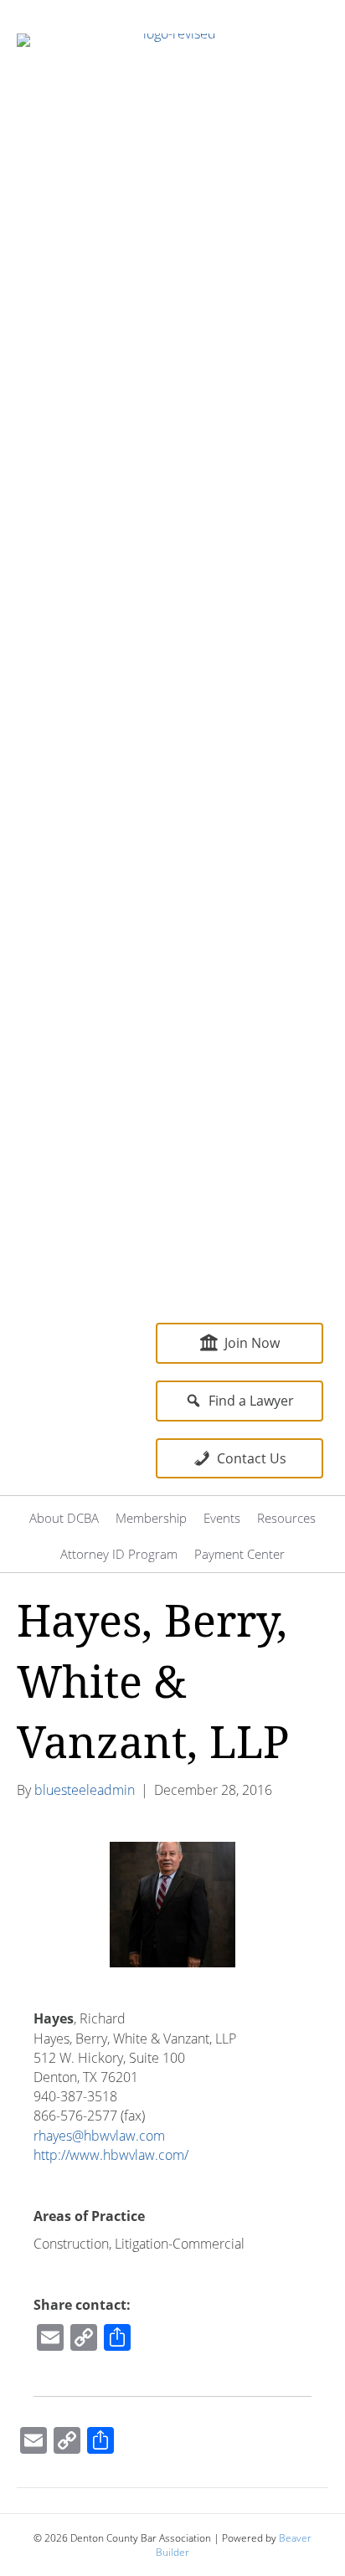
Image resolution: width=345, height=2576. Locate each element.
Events (222, 1518)
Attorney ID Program (119, 1554)
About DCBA (64, 1518)
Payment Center (239, 1554)
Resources (286, 1518)
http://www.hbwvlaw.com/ (111, 2155)
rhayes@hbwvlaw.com (99, 2136)
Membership (151, 1518)
